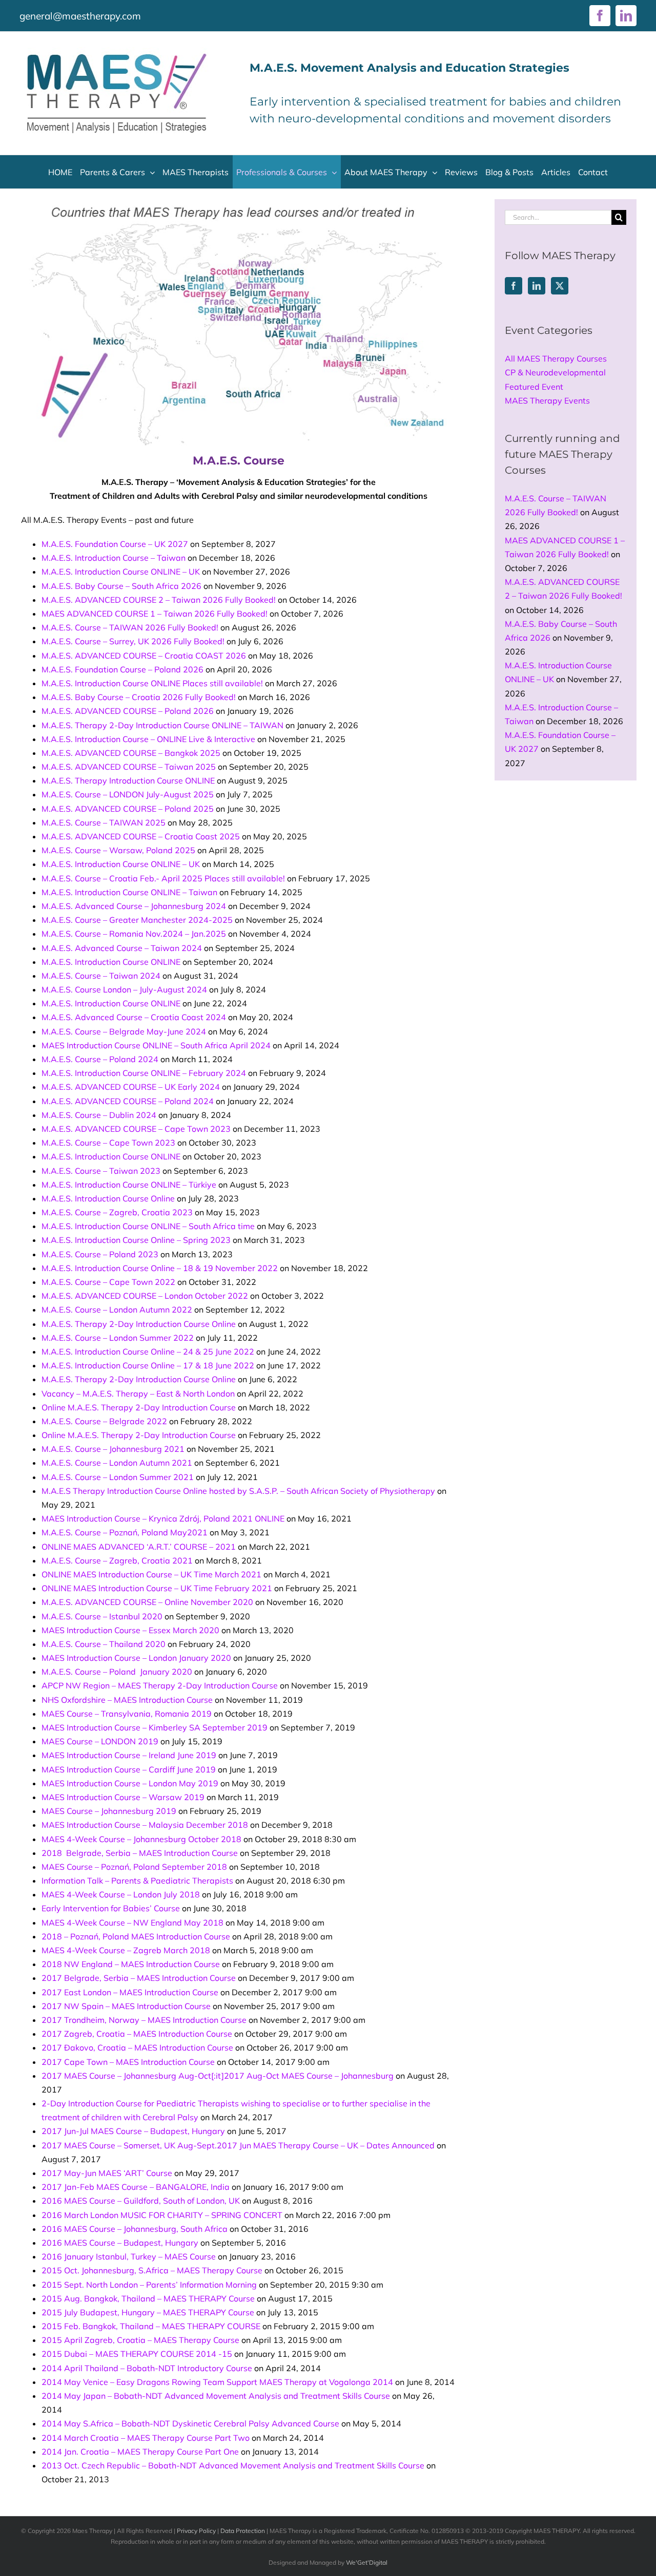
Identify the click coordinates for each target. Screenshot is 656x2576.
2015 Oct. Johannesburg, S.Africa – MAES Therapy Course (152, 2270)
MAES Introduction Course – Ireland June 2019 (129, 1755)
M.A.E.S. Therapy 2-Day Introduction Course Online (139, 1324)
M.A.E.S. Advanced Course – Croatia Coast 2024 (134, 1017)
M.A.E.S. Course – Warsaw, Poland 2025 (118, 850)
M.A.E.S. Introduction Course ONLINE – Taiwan (129, 892)
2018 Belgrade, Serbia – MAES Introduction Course (140, 1853)
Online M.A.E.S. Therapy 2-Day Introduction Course (139, 1407)
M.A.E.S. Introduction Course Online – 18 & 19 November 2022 (160, 1268)
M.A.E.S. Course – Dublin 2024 (99, 1115)
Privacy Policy (196, 2531)
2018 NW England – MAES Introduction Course (131, 1964)
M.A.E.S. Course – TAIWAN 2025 (104, 822)
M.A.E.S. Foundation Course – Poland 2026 (122, 669)
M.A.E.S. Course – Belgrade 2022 (104, 1421)
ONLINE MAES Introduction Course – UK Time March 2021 (151, 1574)
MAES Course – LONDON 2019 (100, 1741)
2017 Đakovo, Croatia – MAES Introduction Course (137, 2047)
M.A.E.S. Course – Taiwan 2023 (101, 1171)
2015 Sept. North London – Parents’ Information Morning (149, 2285)
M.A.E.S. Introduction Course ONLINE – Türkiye (129, 1185)
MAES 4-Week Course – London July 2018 (121, 1894)
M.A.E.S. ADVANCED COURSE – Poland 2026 (128, 711)
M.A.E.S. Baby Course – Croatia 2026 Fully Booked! (139, 697)
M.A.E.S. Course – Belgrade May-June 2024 (124, 1031)
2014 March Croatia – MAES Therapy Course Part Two (146, 2438)
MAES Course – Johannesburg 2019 (109, 1811)
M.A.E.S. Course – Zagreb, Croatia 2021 (117, 1560)
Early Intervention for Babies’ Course (111, 1908)
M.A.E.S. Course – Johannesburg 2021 (113, 1449)
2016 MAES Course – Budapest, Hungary (120, 2243)
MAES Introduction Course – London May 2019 (130, 1783)
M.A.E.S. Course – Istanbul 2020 (102, 1616)
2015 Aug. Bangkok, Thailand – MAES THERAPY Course (148, 2298)
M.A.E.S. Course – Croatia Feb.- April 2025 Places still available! (163, 878)
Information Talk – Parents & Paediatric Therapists (137, 1881)
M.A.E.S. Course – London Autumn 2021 (117, 1463)
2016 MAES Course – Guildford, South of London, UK (141, 2201)
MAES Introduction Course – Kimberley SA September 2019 (155, 1727)
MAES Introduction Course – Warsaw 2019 (123, 1797)
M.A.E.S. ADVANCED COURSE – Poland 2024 (128, 1101)
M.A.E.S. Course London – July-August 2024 (124, 989)
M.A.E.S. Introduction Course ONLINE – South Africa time (148, 1226)
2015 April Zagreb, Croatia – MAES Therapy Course (140, 2340)
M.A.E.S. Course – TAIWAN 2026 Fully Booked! (130, 627)
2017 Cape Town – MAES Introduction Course (128, 2062)
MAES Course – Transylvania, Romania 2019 (127, 1714)
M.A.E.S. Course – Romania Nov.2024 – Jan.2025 (134, 934)
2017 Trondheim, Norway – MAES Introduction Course (144, 2020)
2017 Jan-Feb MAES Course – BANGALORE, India (136, 2187)
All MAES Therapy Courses (556, 358)
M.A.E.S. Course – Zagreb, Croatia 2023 (117, 1212)
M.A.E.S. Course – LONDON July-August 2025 (128, 794)
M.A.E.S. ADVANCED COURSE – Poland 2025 (128, 809)
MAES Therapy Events (547, 400)
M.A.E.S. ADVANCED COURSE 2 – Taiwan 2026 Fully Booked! (159, 600)
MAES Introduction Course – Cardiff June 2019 (129, 1769)
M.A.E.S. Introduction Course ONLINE (111, 962)
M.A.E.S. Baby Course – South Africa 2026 (121, 586)
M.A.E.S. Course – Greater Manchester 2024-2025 (137, 920)
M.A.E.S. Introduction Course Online (108, 1198)
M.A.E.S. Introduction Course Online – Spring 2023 (136, 1240)
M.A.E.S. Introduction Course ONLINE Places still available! (152, 683)
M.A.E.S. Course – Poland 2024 (100, 1059)
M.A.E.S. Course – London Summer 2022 (118, 1338)
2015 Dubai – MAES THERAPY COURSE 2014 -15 (137, 2354)
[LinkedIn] (537, 286)
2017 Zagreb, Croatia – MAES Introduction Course (137, 2034)
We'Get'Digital (367, 2562)
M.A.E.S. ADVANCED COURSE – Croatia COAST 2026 (144, 656)
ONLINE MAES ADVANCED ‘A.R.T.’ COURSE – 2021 (139, 1547)
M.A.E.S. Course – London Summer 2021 (118, 1477)
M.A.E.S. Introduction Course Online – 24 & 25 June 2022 (148, 1352)
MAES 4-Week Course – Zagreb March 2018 (126, 1950)
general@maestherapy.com (80, 16)
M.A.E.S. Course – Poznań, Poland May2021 (125, 1532)
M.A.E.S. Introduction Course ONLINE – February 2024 (144, 1073)
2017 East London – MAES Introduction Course (130, 1992)
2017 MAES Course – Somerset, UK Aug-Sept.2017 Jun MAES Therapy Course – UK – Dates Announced (238, 2145)
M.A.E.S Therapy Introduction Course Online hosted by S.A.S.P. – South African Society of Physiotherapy (238, 1491)
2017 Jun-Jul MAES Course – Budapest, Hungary (133, 2131)
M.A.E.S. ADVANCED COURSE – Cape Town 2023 (136, 1129)
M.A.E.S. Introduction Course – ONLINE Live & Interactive (148, 739)
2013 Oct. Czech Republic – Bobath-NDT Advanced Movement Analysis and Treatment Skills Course (233, 2465)
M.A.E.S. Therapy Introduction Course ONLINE (128, 780)
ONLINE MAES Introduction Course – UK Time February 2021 (157, 1588)
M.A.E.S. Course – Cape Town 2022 (108, 1282)
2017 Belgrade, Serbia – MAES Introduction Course (139, 1978)
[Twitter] (560, 286)
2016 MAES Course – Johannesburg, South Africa (135, 2229)
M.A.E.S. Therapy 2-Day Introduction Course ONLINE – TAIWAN (162, 725)
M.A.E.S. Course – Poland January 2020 (117, 1672)
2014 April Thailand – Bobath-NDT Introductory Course (147, 2368)
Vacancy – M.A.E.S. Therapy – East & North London (138, 1393)
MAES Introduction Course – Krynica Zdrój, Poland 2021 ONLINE (163, 1518)
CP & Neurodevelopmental (555, 372)
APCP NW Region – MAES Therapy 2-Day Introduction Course (160, 1685)
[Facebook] (514, 286)
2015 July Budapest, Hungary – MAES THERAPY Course (148, 2312)
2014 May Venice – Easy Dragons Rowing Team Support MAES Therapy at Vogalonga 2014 (217, 2382)
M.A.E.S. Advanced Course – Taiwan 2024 (122, 948)
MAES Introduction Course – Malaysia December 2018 (145, 1825)
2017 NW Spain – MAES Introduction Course (126, 2006)
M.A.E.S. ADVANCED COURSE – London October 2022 (145, 1296)
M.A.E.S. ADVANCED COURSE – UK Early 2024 (131, 1087)
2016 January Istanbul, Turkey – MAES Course (129, 2256)
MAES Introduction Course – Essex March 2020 (130, 1630)
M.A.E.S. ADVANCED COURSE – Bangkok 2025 (131, 753)
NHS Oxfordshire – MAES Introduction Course (127, 1700)
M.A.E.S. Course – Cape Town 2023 (108, 1143)
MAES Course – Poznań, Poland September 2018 (134, 1867)
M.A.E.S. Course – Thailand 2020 (104, 1644)
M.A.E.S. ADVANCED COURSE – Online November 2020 (147, 1602)
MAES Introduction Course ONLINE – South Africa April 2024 (156, 1045)
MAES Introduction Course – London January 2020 (136, 1658)
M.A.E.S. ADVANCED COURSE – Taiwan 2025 (129, 767)
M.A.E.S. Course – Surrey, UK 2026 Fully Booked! (133, 641)
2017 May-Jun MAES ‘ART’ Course (107, 2173)
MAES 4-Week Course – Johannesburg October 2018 (141, 1839)
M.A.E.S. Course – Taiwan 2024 (101, 976)
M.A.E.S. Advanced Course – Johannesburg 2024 (134, 906)
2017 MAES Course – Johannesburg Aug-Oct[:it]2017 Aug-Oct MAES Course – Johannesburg (218, 2076)
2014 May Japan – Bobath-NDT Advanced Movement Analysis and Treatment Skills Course (216, 2396)
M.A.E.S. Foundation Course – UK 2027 (115, 544)
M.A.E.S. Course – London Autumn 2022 (117, 1310)
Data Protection (243, 2531)
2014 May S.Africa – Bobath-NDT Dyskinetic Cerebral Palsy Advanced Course (190, 2423)
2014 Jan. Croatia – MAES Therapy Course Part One (140, 2452)
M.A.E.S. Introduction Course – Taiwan (114, 558)
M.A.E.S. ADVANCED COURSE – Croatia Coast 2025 (141, 836)
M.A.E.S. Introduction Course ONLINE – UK (121, 572)
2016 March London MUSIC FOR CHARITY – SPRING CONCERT (162, 2215)
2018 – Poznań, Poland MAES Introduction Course (136, 1936)
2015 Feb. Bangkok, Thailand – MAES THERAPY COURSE (151, 2326)
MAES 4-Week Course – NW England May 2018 (132, 1923)
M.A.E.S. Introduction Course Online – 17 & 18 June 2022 (148, 1365)
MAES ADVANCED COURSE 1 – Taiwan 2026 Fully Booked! (155, 614)
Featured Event (534, 387)
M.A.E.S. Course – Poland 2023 (100, 1254)
